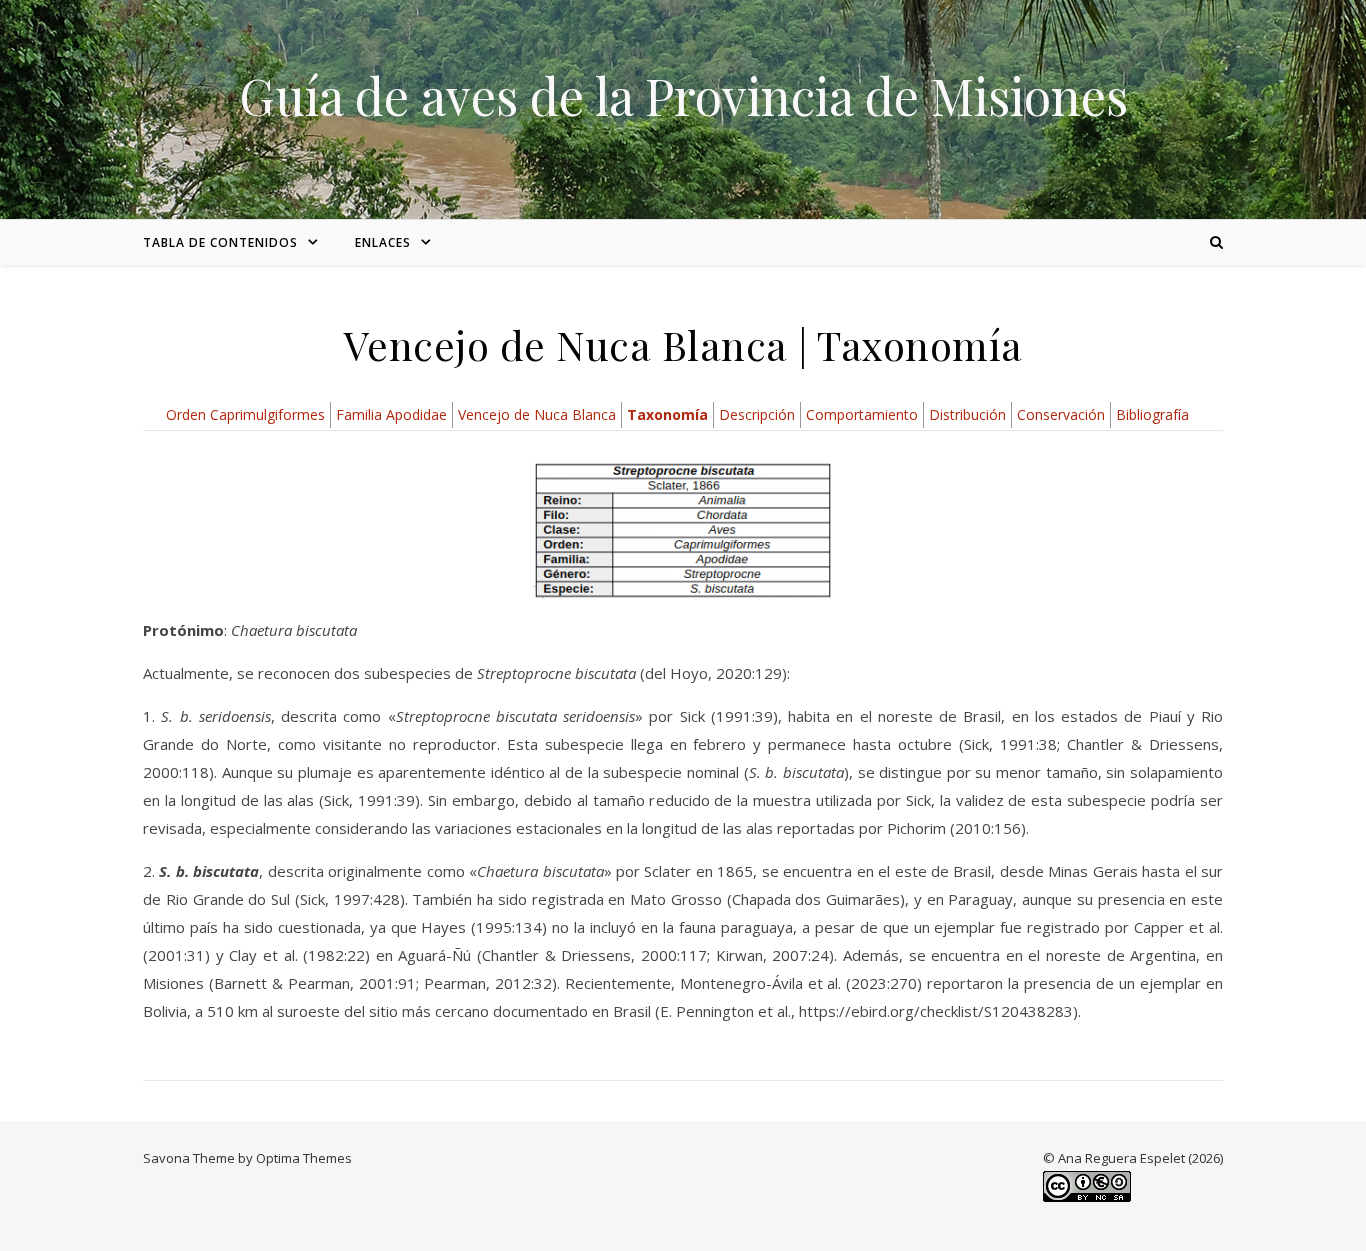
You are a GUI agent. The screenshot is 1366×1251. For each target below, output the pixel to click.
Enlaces (383, 242)
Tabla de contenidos (220, 242)
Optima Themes (304, 1158)
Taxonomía (667, 414)
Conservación (1061, 414)
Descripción (757, 414)
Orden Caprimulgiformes (245, 414)
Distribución (967, 414)
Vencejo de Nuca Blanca (537, 414)
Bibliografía (1152, 414)
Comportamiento (862, 414)
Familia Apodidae (391, 414)
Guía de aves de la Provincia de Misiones (683, 96)
